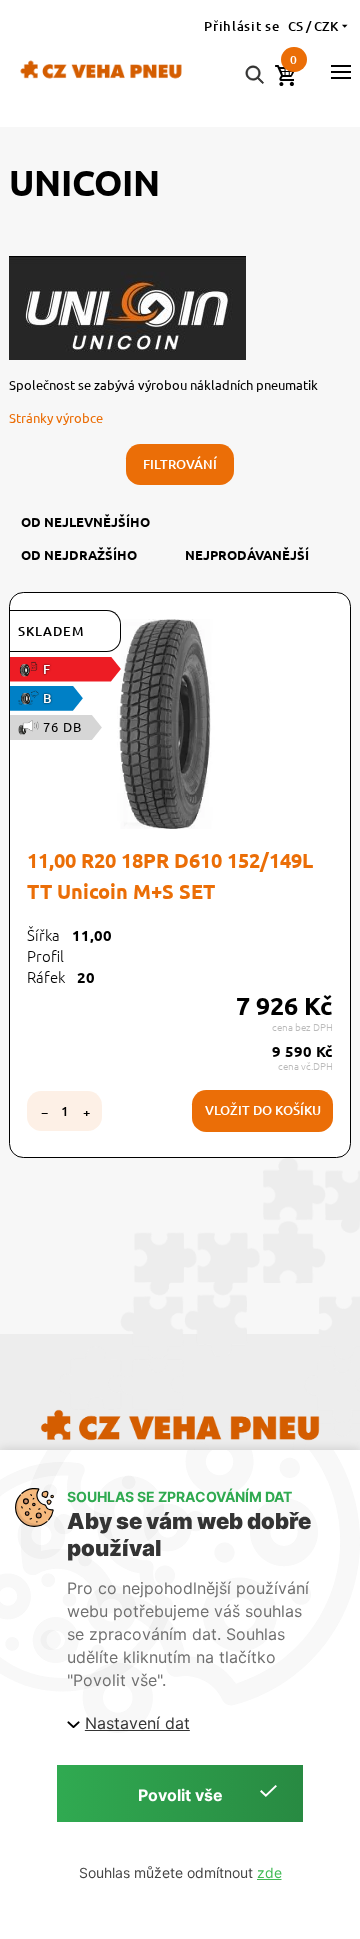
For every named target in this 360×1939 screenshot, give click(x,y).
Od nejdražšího (79, 554)
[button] (341, 72)
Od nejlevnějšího (85, 521)
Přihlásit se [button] (241, 26)
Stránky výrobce (56, 417)
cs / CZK (313, 26)
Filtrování (180, 464)
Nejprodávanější (247, 554)
